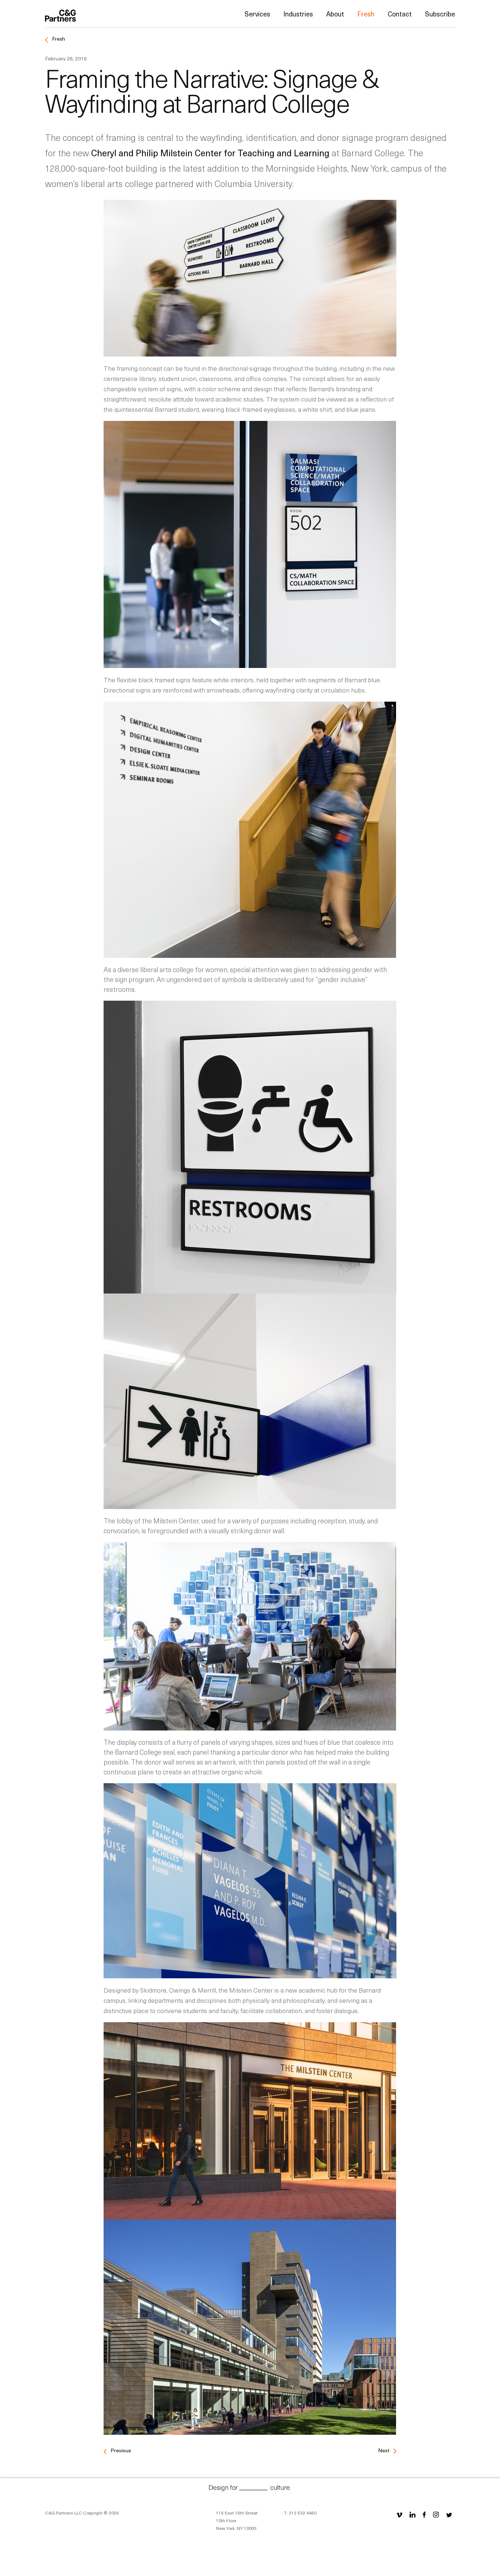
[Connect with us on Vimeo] (399, 2514)
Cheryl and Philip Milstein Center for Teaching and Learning (210, 153)
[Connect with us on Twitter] (449, 2514)
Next (384, 2450)
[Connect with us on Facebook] (424, 2514)
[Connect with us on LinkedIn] (413, 2514)
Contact (400, 14)
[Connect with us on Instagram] (436, 2514)
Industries (298, 14)
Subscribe (440, 14)
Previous (120, 2450)
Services (257, 14)
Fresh (366, 14)
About (335, 14)
